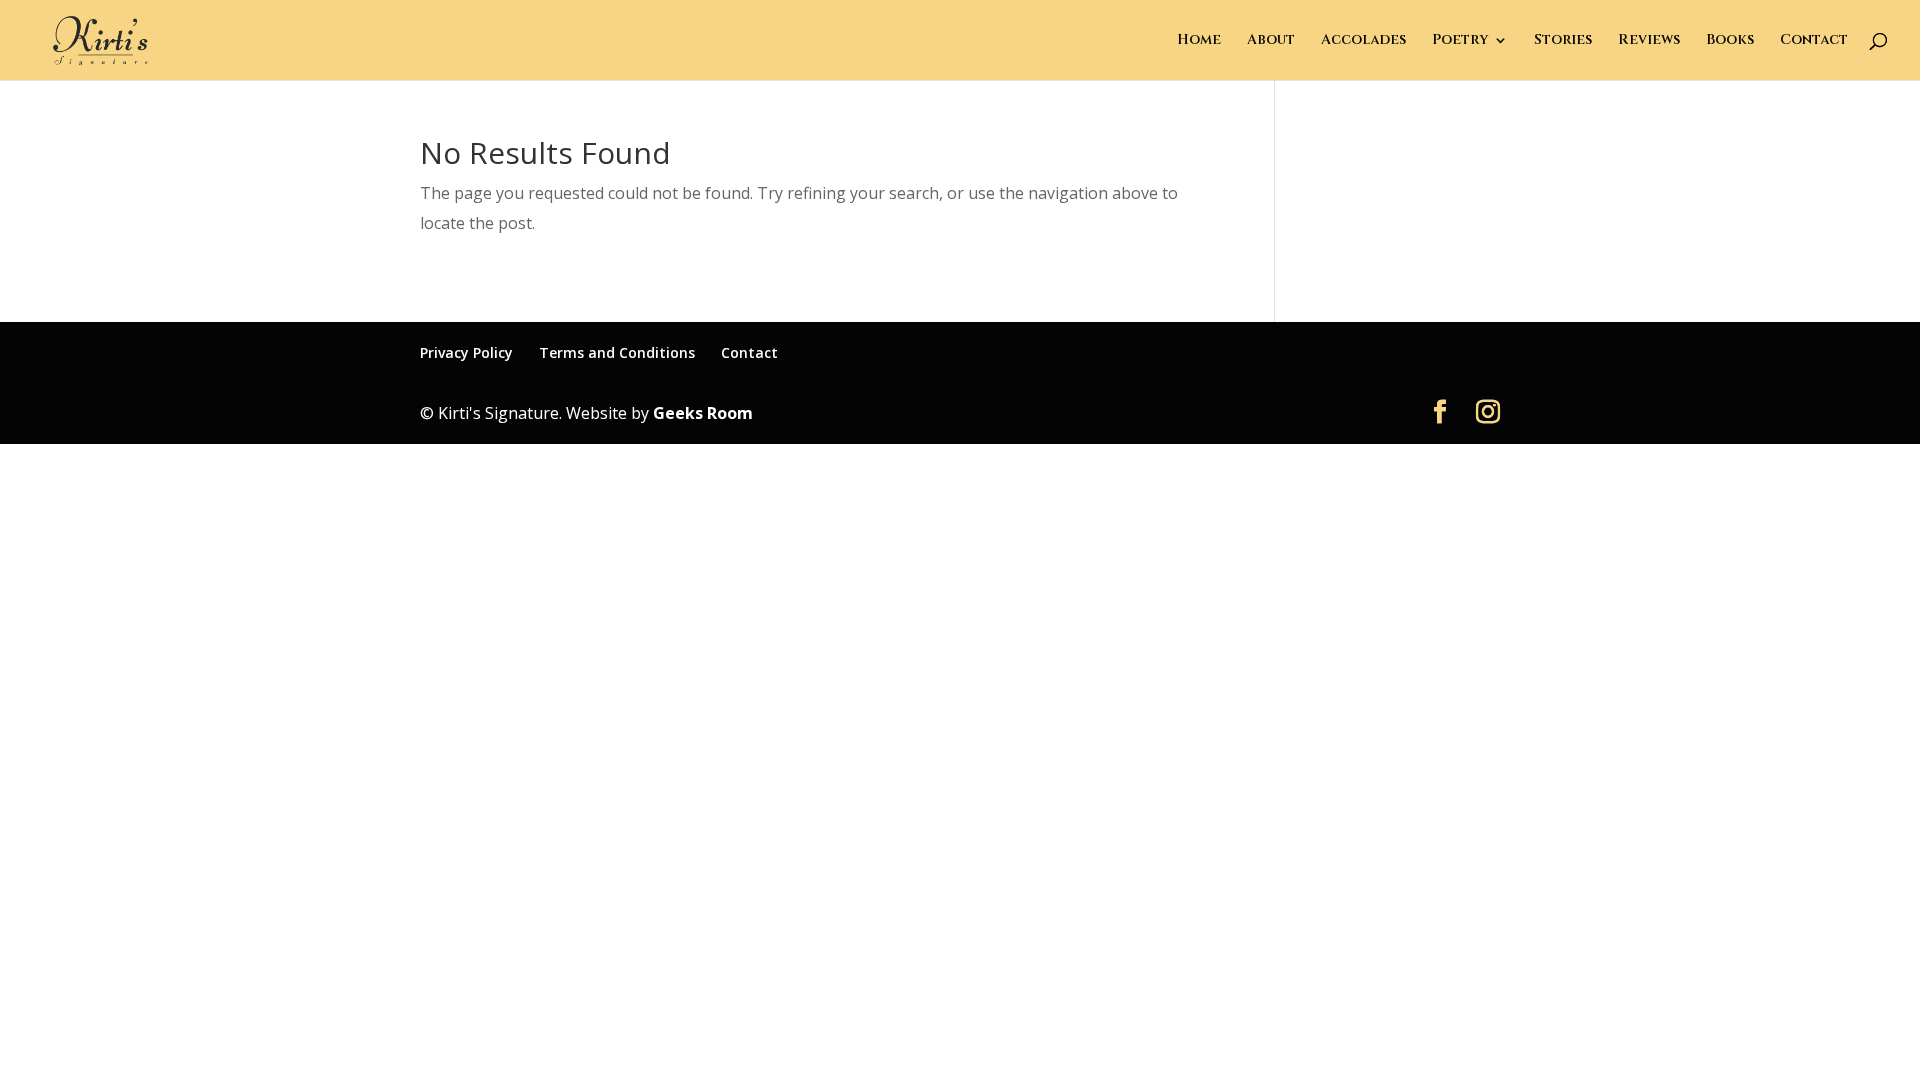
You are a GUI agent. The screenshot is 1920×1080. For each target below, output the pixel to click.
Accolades (1363, 41)
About (1271, 41)
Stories (1563, 41)
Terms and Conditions (617, 352)
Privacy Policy (466, 352)
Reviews (1649, 41)
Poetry (1460, 41)
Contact (1814, 41)
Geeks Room (703, 413)
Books (1730, 41)
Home (1199, 41)
